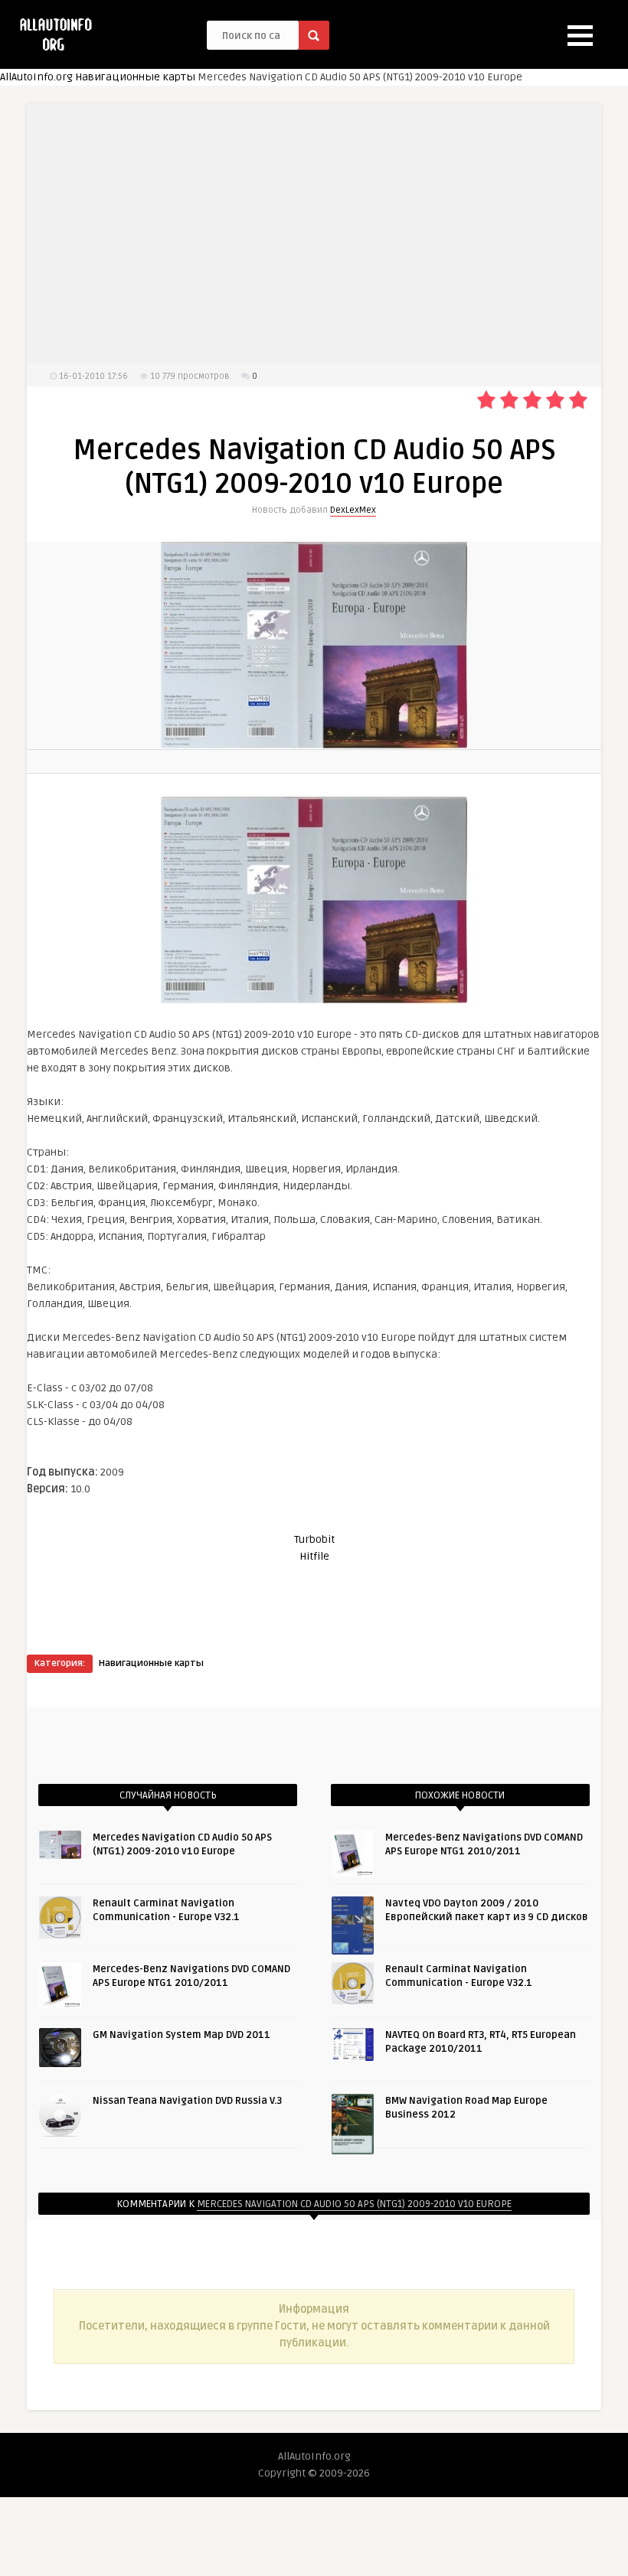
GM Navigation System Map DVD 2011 (182, 2035)
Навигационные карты (135, 77)
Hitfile (314, 1556)
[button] (580, 36)
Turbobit (314, 1539)
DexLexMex (353, 510)
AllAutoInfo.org (36, 77)
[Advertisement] (314, 233)
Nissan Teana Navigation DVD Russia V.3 (187, 2101)
